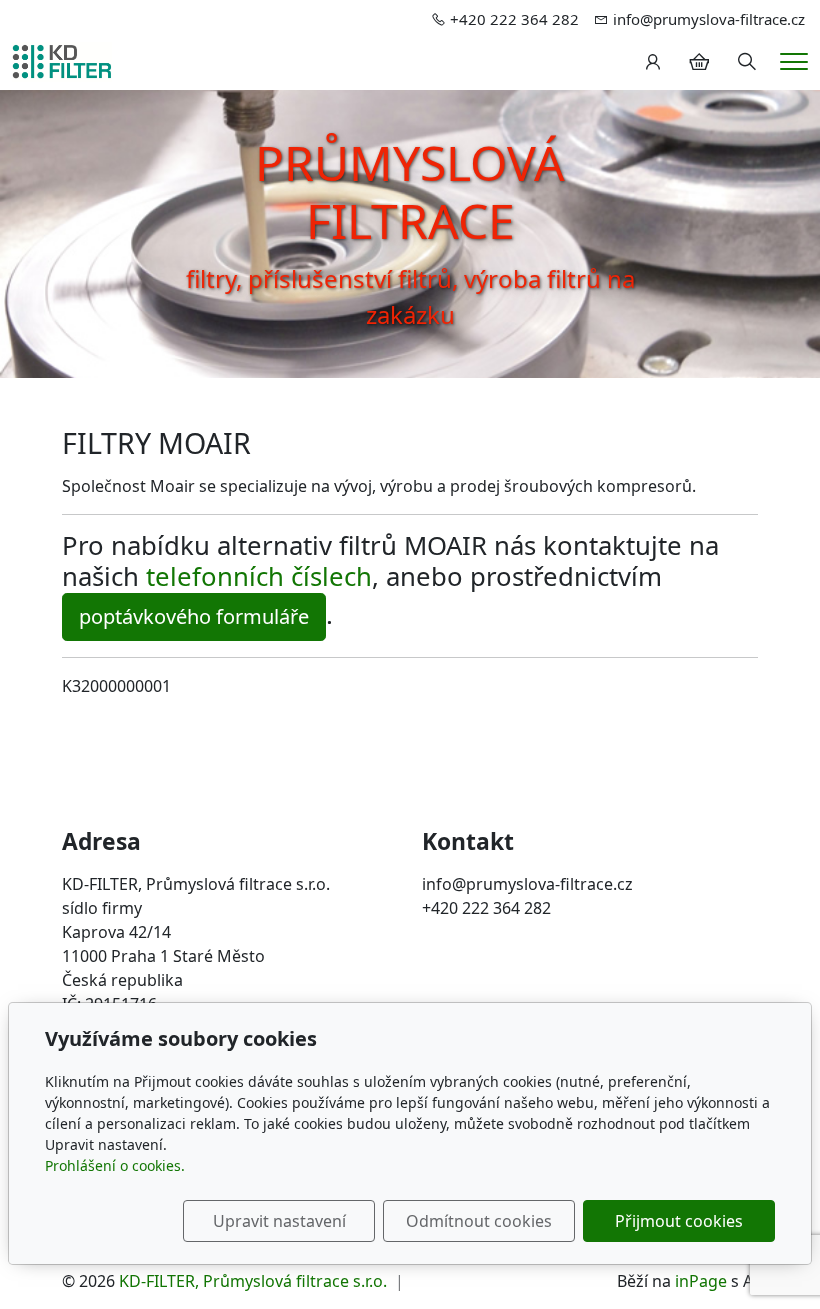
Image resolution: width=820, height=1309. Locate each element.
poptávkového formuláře (194, 616)
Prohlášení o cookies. (115, 1165)
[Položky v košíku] (699, 62)
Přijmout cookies (679, 1221)
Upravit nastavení (279, 1221)
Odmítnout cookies (479, 1221)
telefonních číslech (259, 576)
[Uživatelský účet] (653, 62)
